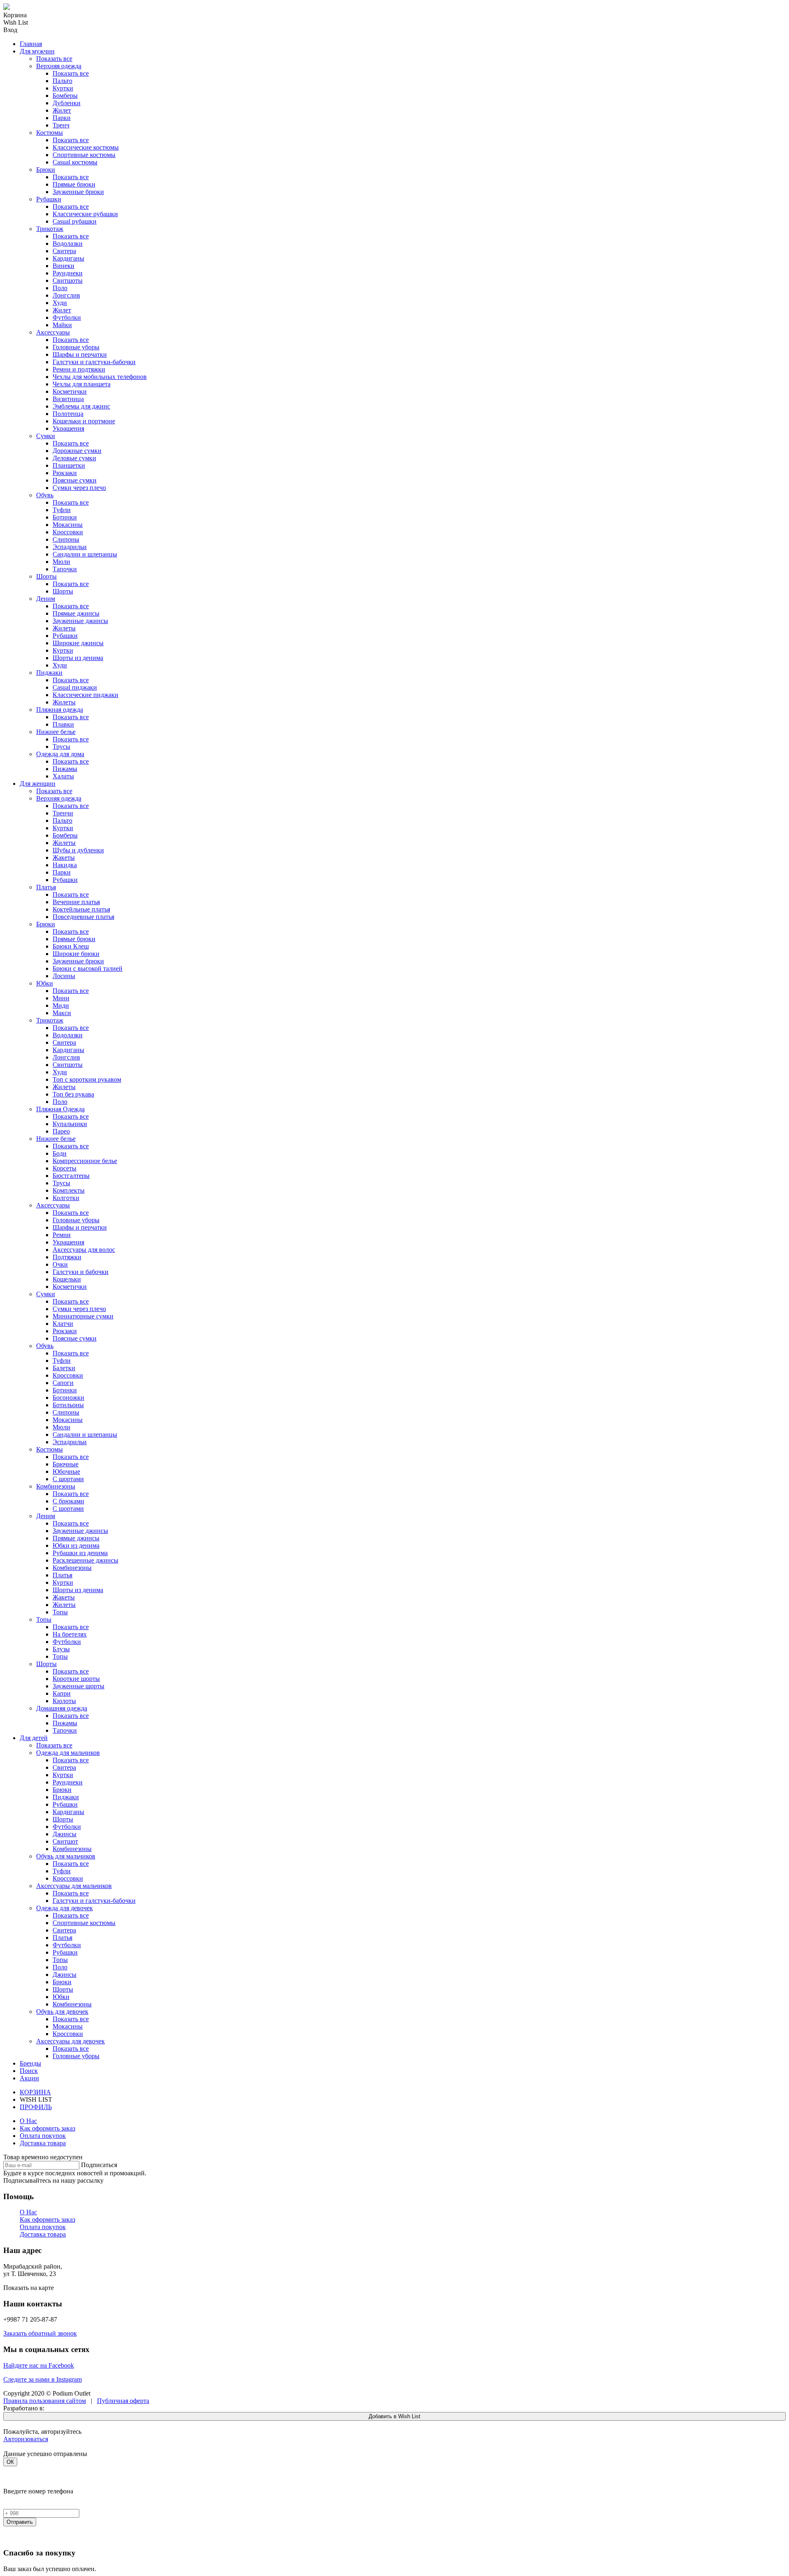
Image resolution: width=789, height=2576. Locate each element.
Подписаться (99, 2165)
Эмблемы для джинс (81, 406)
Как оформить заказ (47, 2128)
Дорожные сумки (77, 451)
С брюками (68, 1501)
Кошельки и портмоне (84, 421)
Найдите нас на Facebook (39, 2365)
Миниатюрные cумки (83, 1316)
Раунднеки (68, 273)
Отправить (20, 2522)
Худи (60, 303)
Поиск (29, 2071)
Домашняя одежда (62, 1708)
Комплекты (69, 1190)
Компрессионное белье (85, 1161)
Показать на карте (29, 2288)
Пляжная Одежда (60, 1109)
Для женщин (38, 784)
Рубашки (49, 199)
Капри (62, 1693)
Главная (31, 44)
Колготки (66, 1198)
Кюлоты (64, 1701)
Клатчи (63, 1324)
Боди (60, 1153)
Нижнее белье (56, 732)
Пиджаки (49, 673)
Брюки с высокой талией (88, 968)
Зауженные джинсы (80, 621)
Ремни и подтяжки (79, 369)
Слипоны (66, 539)
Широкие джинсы (78, 643)
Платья (46, 887)
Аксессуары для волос (84, 1250)
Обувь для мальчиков (66, 1856)
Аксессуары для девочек (70, 2041)
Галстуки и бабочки (81, 1272)
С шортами (68, 1479)
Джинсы (65, 1834)
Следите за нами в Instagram (43, 2379)
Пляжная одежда (60, 710)
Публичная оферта (123, 2401)
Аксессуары (53, 332)
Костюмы (50, 133)
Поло (60, 288)
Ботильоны (68, 1405)
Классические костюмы (86, 147)
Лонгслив (66, 295)
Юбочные (66, 1472)
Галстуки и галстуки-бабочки (94, 362)
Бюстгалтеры (71, 1176)
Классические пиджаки (85, 695)
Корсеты (65, 1168)
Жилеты (64, 628)
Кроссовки (68, 532)
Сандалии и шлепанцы (85, 554)
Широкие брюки (76, 954)
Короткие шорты (76, 1679)
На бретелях (70, 1634)
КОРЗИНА (35, 2092)
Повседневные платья (83, 917)
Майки (62, 325)
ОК (10, 2462)
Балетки (64, 1368)
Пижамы (65, 769)
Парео (61, 1131)
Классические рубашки (85, 214)
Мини (61, 998)
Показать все (54, 59)
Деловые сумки (74, 458)
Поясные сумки (75, 480)
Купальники (70, 1124)
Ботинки (65, 517)
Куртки (63, 88)
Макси (62, 1013)
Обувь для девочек (62, 2012)
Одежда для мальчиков (68, 1753)
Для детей (34, 1738)
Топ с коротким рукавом (87, 1079)
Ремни (62, 1235)
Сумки (46, 436)
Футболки (67, 317)
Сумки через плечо (79, 488)
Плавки (63, 724)
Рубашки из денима (80, 1553)
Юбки (45, 983)
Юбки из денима (76, 1545)
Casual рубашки (75, 221)
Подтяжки (67, 1257)
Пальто (62, 81)
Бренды (30, 2063)
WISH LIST (36, 2099)
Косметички (70, 391)
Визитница (68, 399)
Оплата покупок (43, 2136)
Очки (60, 1264)
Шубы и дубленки (78, 850)
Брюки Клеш (71, 946)
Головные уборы (76, 347)
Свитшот (65, 1841)
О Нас (28, 2121)
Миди (61, 1005)
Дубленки (67, 103)
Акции (29, 2078)
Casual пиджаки (75, 687)
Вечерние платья (76, 902)
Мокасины (68, 525)
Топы (60, 1612)
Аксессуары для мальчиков (74, 1886)
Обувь (45, 495)
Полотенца (68, 414)
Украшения (68, 428)
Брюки (46, 170)
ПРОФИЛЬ (36, 2107)
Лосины (64, 976)
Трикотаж (50, 229)
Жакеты (64, 858)
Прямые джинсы (76, 613)
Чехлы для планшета (82, 384)
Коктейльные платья (81, 909)
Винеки (63, 266)
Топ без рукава (73, 1094)
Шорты (46, 576)
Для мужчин (37, 51)
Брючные (66, 1464)
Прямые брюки (74, 184)
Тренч (61, 125)
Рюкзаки (65, 473)
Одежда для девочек (65, 1908)
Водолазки (68, 244)
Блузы (61, 1649)
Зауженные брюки (78, 192)
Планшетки (69, 465)
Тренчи (63, 813)
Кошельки (67, 1279)
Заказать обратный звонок (40, 2333)
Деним (46, 599)
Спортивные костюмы (84, 155)
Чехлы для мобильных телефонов (100, 377)
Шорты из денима (78, 658)
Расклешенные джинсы (85, 1560)
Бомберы (65, 96)
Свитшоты (68, 280)
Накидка (65, 865)
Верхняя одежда (59, 66)
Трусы (61, 747)
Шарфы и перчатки (80, 354)
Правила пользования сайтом (45, 2401)
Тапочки (65, 569)
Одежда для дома (60, 754)
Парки (62, 118)
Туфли (62, 510)
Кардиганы (68, 258)
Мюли (61, 562)
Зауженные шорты (78, 1686)
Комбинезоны (56, 1486)
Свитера (64, 251)
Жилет (62, 110)
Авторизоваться (26, 2439)
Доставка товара (43, 2143)
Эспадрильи (70, 547)
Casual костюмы (75, 162)
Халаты (63, 776)
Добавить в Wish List (394, 2416)
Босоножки (68, 1398)
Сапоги (63, 1383)
